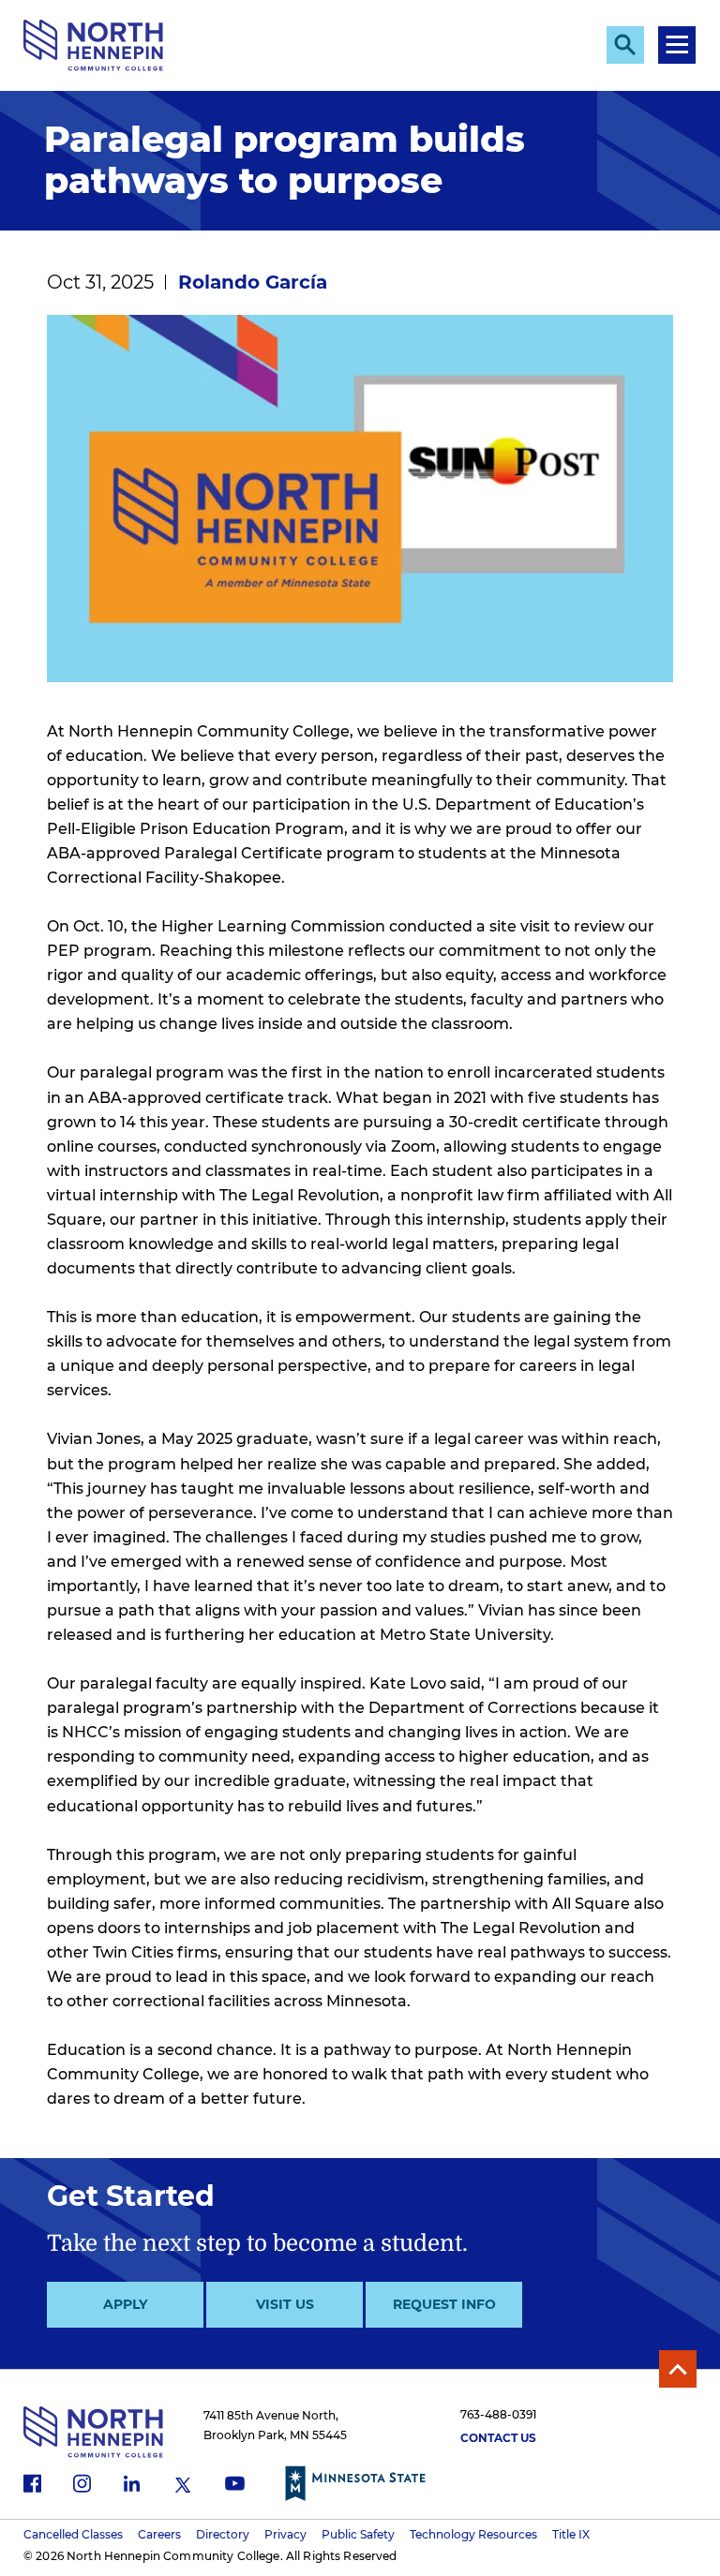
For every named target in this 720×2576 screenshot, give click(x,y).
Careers (159, 2534)
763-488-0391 (498, 2414)
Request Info (444, 2304)
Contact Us (498, 2438)
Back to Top (678, 2369)
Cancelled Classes (73, 2534)
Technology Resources (473, 2534)
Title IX (571, 2534)
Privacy (285, 2534)
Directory (223, 2534)
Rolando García (253, 282)
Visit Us (285, 2304)
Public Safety (358, 2534)
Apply (125, 2304)
